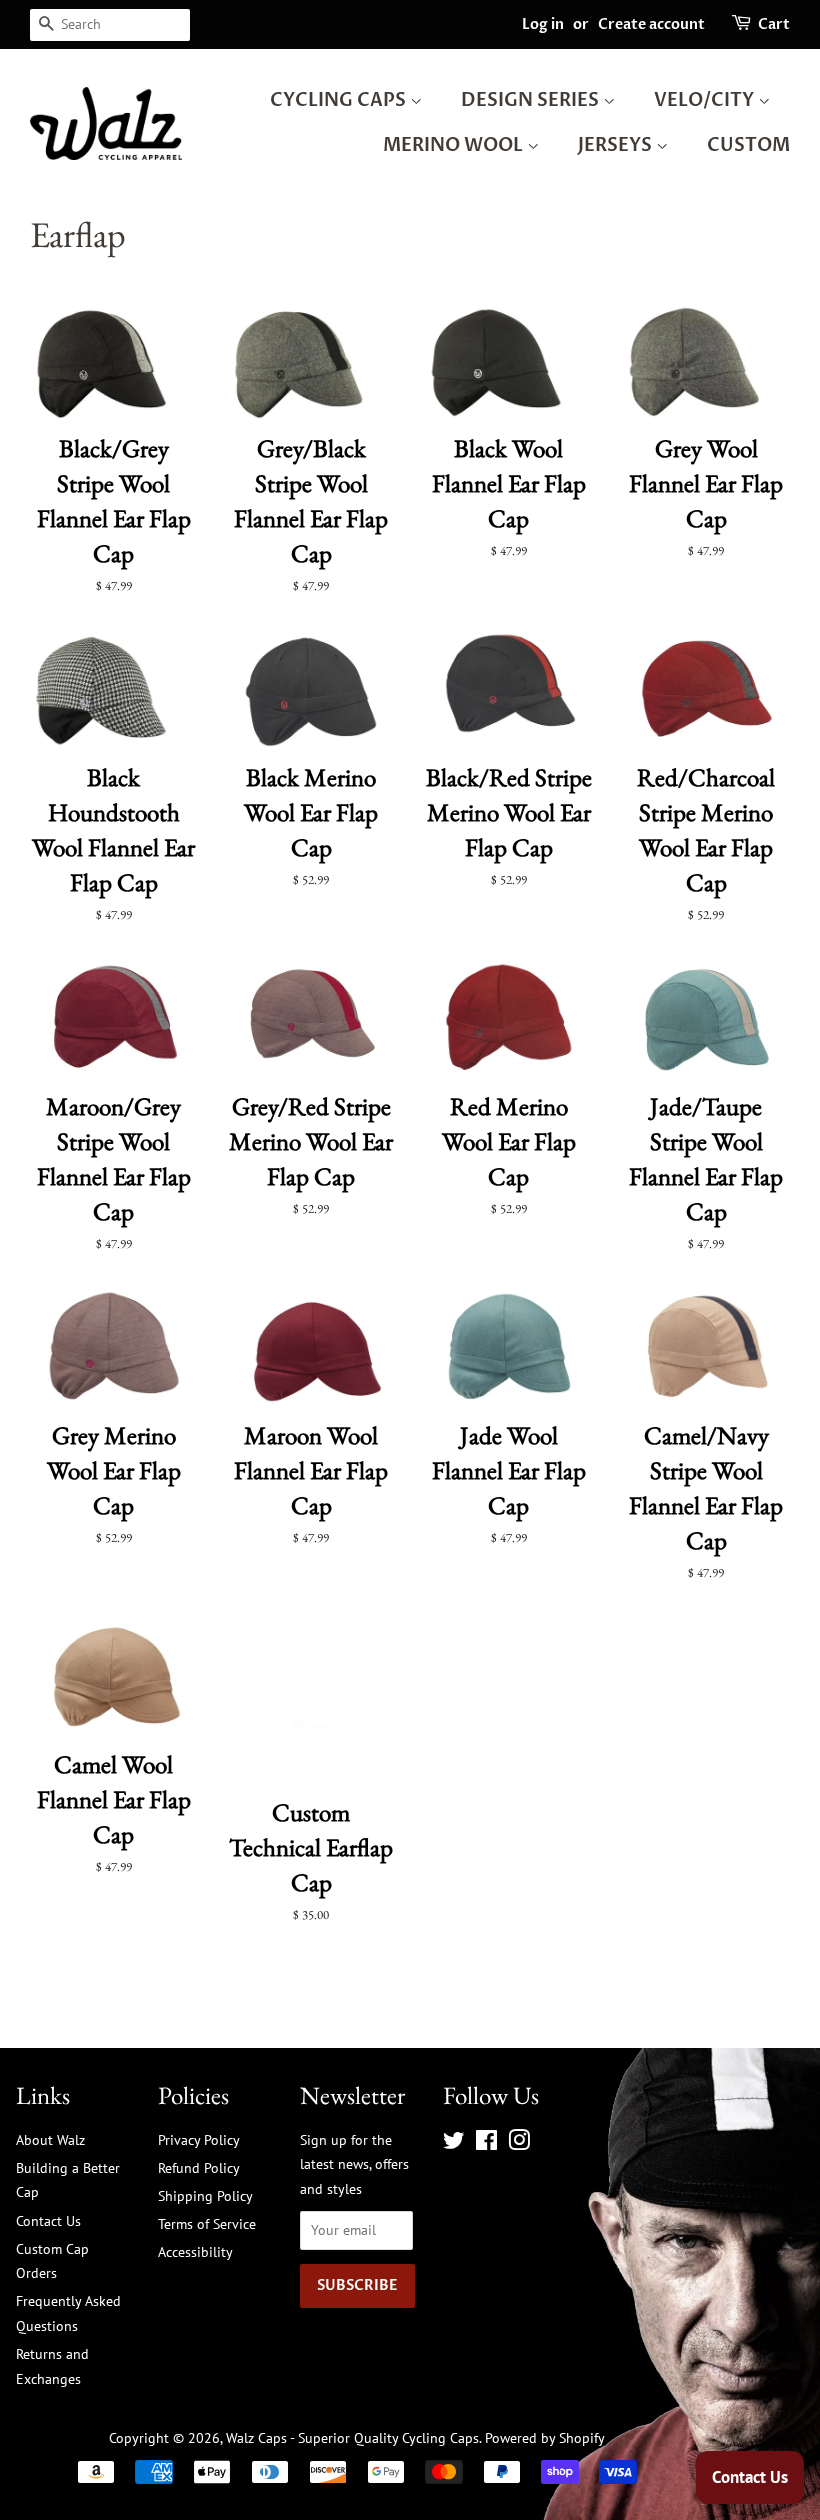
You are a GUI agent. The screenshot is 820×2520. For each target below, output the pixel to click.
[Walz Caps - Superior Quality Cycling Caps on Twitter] (454, 2143)
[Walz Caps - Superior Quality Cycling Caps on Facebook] (486, 2143)
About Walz (50, 2139)
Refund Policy (199, 2167)
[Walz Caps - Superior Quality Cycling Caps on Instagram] (519, 2143)
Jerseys (617, 145)
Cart (774, 24)
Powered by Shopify (545, 2437)
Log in (543, 24)
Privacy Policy (199, 2139)
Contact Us (48, 2220)
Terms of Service (207, 2223)
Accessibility (195, 2251)
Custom (748, 145)
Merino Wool (455, 145)
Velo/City (706, 100)
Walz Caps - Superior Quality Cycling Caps (352, 2437)
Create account (651, 24)
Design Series (532, 100)
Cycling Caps (340, 100)
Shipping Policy (205, 2195)
